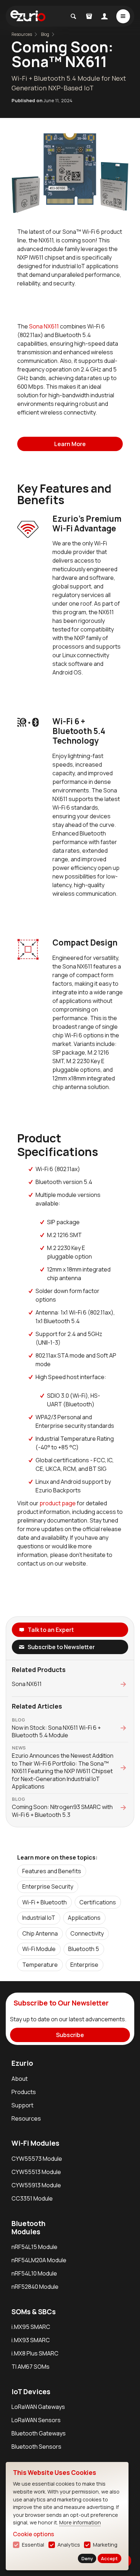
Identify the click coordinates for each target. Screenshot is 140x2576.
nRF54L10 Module (34, 2273)
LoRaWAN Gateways (38, 2407)
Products (24, 2092)
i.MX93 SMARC (31, 2340)
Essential (33, 2545)
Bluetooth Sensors (36, 2447)
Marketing (105, 2545)
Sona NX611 (44, 326)
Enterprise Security (48, 1886)
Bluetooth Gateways (39, 2433)
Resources (26, 2118)
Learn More (70, 444)
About (20, 2079)
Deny (87, 2558)
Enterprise (84, 1965)
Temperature (40, 1965)
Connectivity (87, 1933)
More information (80, 2522)
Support (22, 2105)
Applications (84, 1918)
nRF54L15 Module (34, 2247)
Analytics (69, 2545)
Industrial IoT (39, 1918)
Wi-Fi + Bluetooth (45, 1902)
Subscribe (70, 2035)
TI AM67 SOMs (31, 2367)
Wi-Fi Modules (35, 2143)
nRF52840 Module (35, 2287)
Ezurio (22, 2063)
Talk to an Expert (51, 1630)
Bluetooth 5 (84, 1949)
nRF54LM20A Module (39, 2260)
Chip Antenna (40, 1933)
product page (58, 1503)
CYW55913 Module (36, 2185)
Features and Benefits (52, 1871)
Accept (109, 2558)
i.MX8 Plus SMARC (35, 2353)
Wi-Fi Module (39, 1949)
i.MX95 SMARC (31, 2327)
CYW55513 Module (36, 2172)
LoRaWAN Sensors (36, 2420)
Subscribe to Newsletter (61, 1647)
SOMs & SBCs (34, 2312)
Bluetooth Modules (29, 2228)
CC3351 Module (32, 2198)
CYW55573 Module (37, 2159)
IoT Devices (31, 2392)
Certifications (98, 1902)
